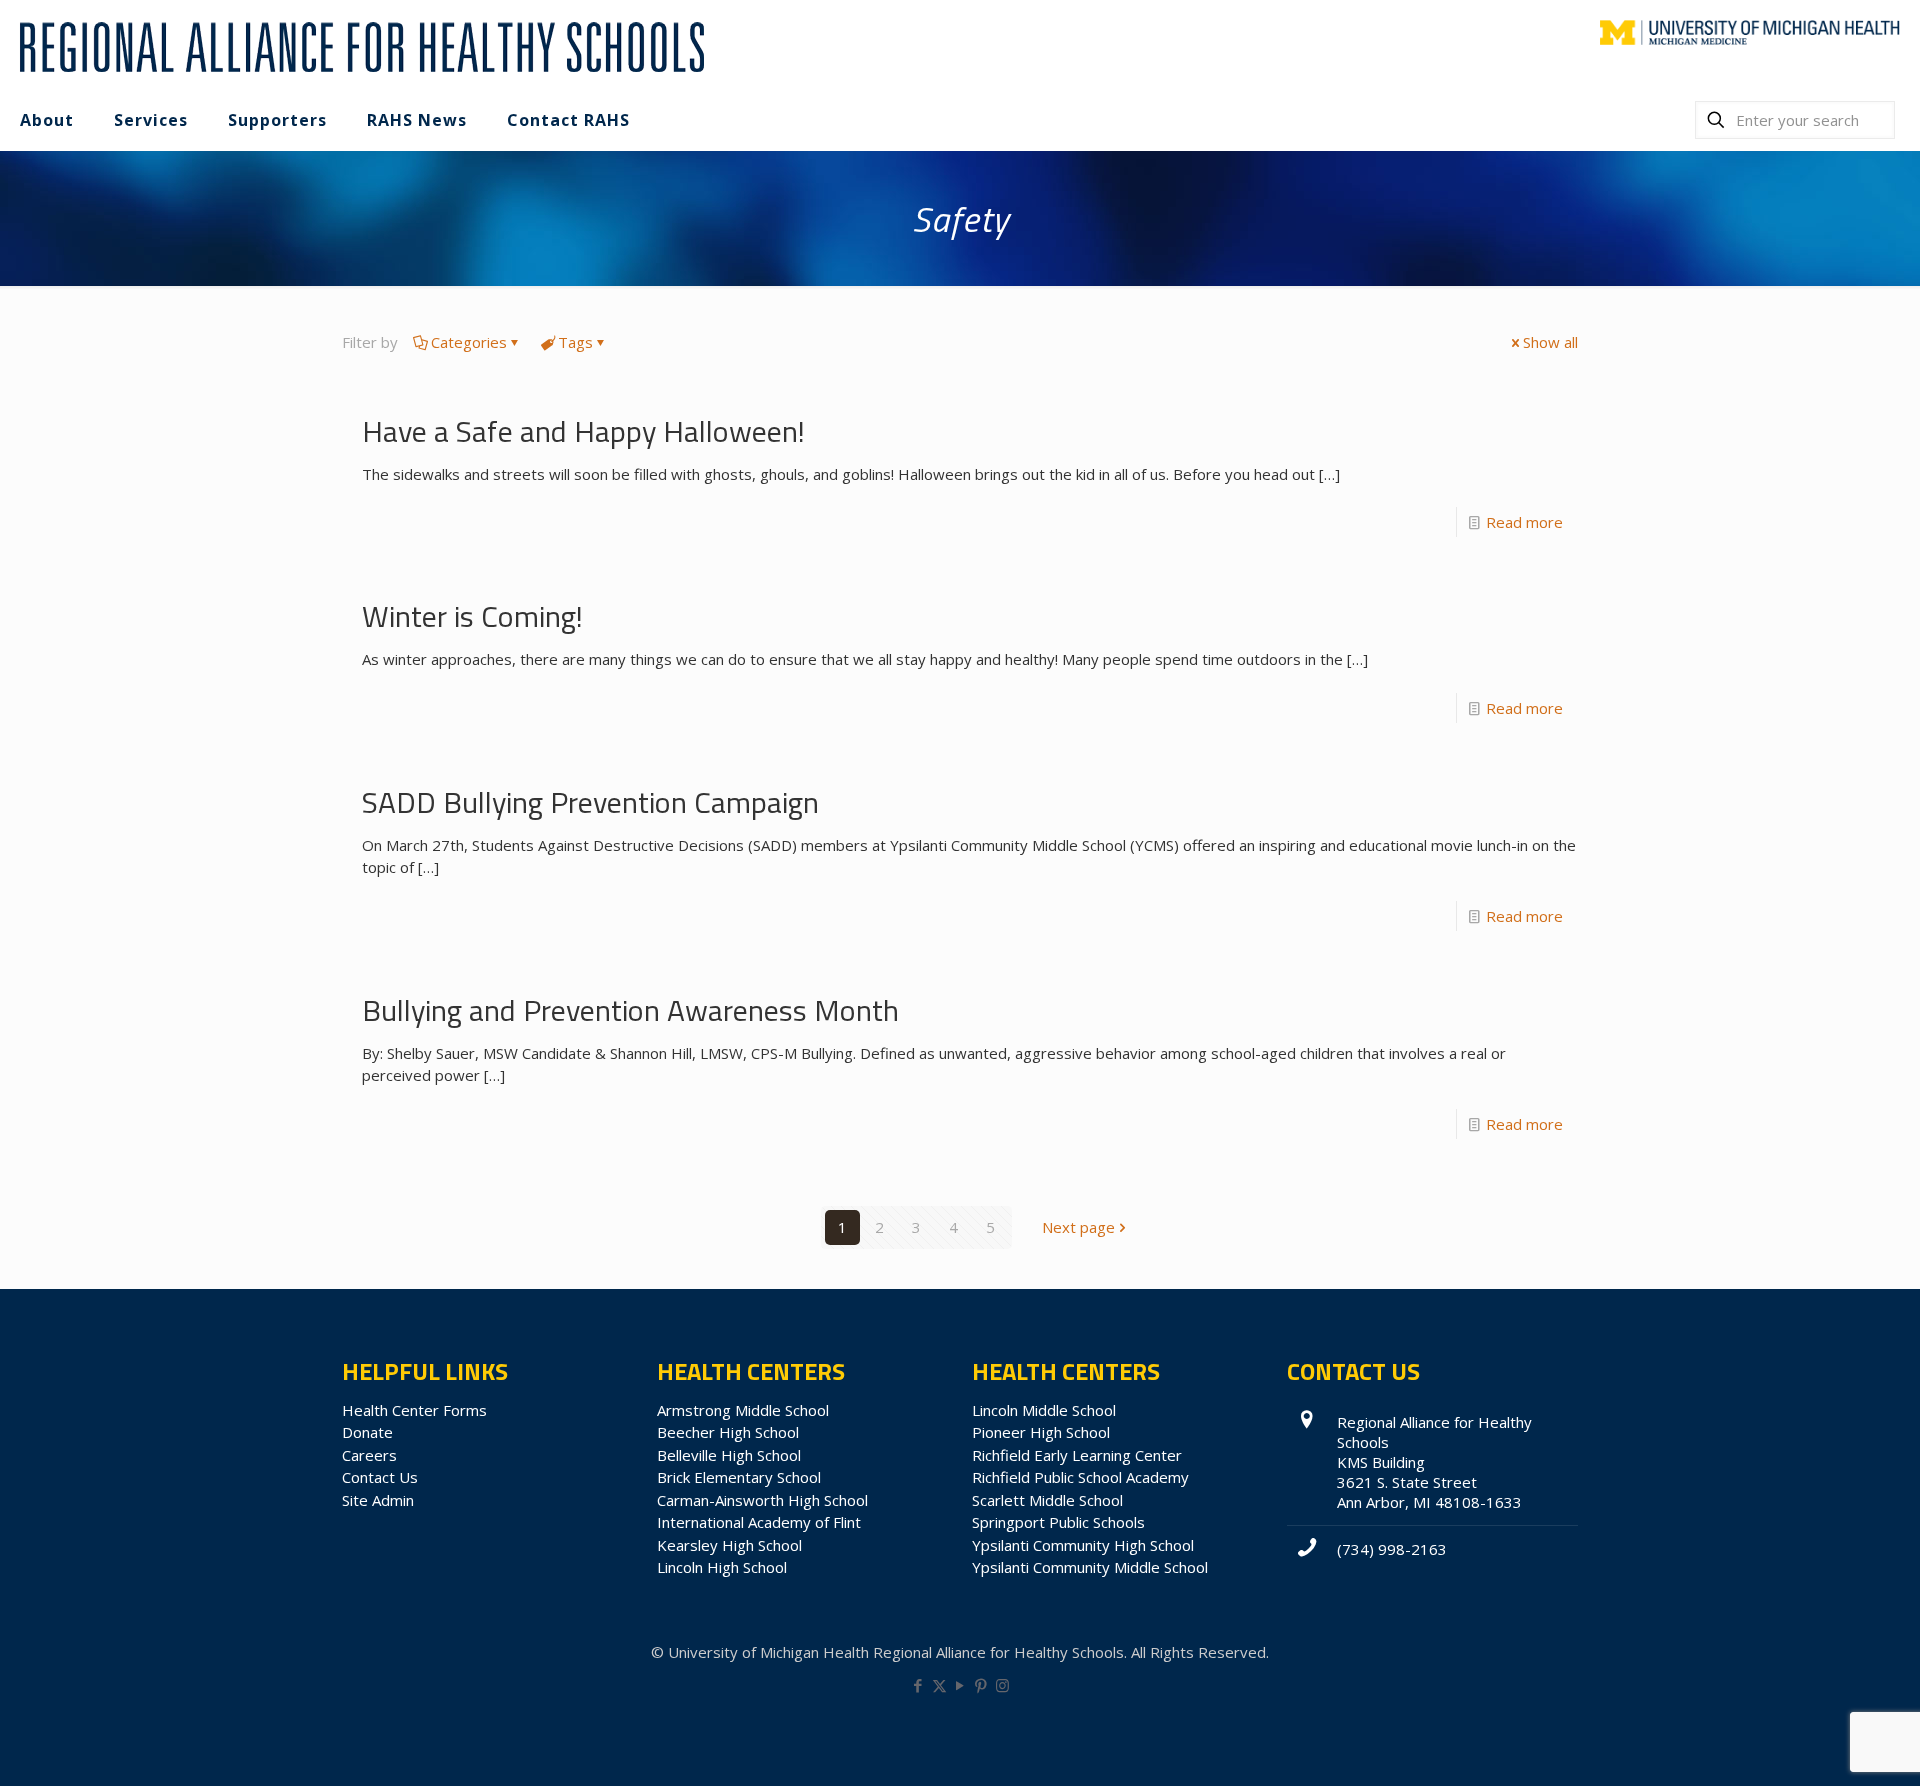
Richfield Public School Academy (1080, 1477)
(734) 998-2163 (1392, 1549)
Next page (1078, 1227)
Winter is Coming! (472, 616)
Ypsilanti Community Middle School (1090, 1567)
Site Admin (378, 1500)
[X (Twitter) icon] (939, 1685)
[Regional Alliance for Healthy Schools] (359, 45)
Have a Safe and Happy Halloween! (583, 431)
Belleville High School (729, 1455)
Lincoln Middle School (1044, 1410)
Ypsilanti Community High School (1083, 1545)
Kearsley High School (729, 1545)
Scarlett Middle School (1047, 1500)
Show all (1550, 342)
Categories (469, 342)
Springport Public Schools (1058, 1522)
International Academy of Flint (759, 1522)
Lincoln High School (722, 1567)
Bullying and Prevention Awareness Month (630, 1010)
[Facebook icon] (918, 1685)
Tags (575, 342)
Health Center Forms (414, 1410)
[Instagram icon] (1002, 1685)
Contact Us (380, 1477)
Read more (1524, 522)
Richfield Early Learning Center (1077, 1455)
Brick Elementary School (739, 1477)
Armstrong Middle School (743, 1410)
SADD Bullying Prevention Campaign (590, 802)
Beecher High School (728, 1432)
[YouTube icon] (960, 1685)
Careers (369, 1455)
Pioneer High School (1041, 1432)
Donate (367, 1432)
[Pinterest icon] (981, 1685)
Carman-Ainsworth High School (762, 1500)
